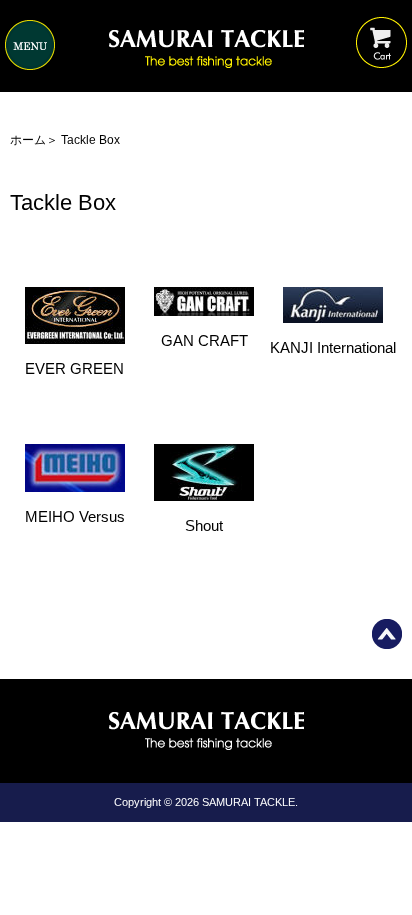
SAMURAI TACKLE (248, 802)
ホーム (28, 140)
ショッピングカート (381, 27)
